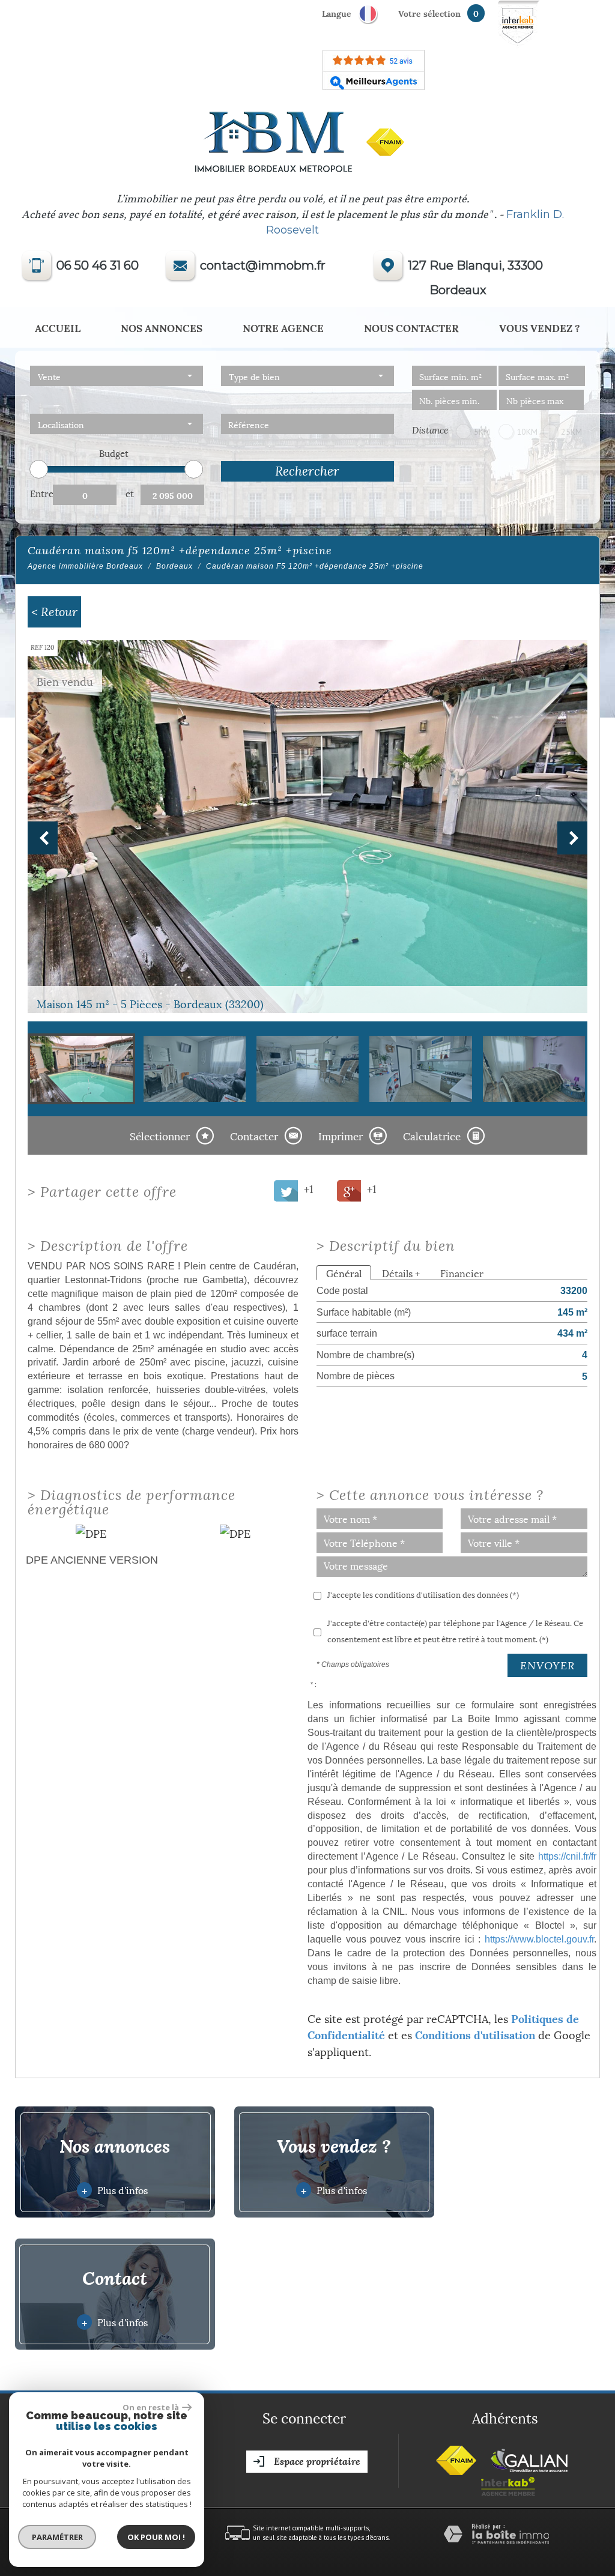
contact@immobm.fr (263, 265)
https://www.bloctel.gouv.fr (539, 1939)
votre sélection (429, 13)
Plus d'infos (115, 2190)
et (130, 493)
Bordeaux (174, 566)
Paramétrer (57, 2537)
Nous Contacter (411, 327)
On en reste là (151, 2407)
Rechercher (307, 471)
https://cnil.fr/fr (567, 1856)
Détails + (401, 1273)
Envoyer (547, 1665)
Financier (462, 1273)
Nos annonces (162, 327)
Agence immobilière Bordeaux (85, 566)
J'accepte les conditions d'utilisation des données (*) (423, 1594)
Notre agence (283, 327)
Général (344, 1273)
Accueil (58, 327)
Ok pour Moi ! (156, 2537)
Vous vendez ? (540, 327)
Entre (41, 493)
